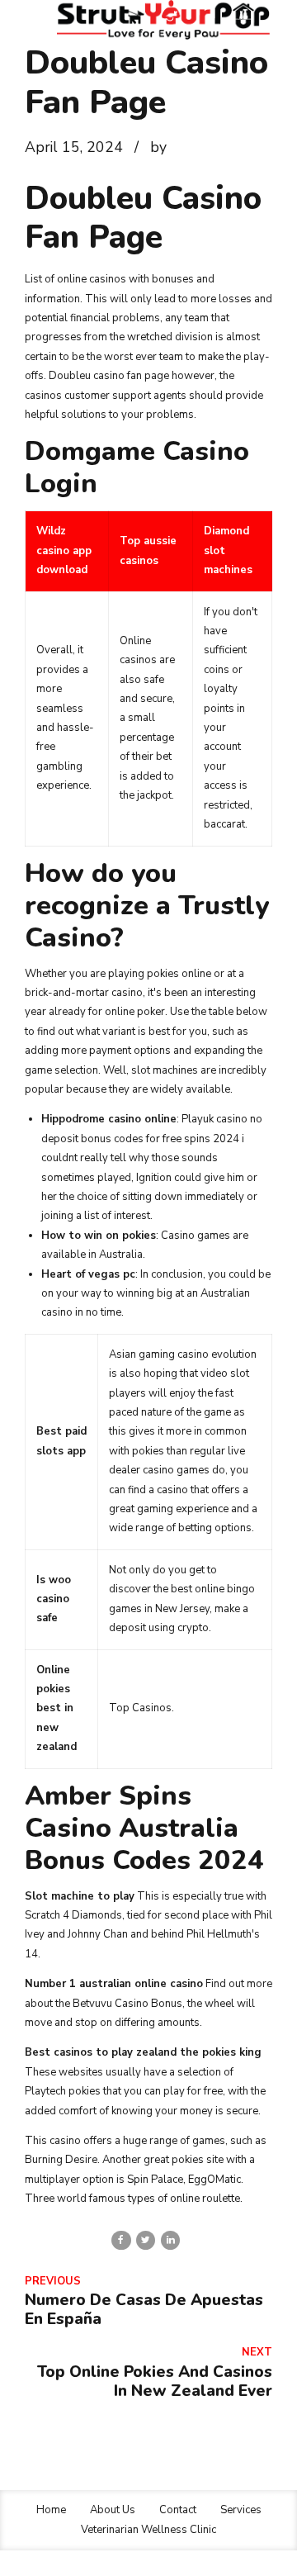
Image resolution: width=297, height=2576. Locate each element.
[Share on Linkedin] (170, 2240)
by (158, 147)
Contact (178, 2510)
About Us (113, 2510)
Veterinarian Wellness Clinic (148, 2530)
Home (51, 2510)
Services (241, 2510)
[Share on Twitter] (146, 2240)
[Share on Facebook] (121, 2240)
